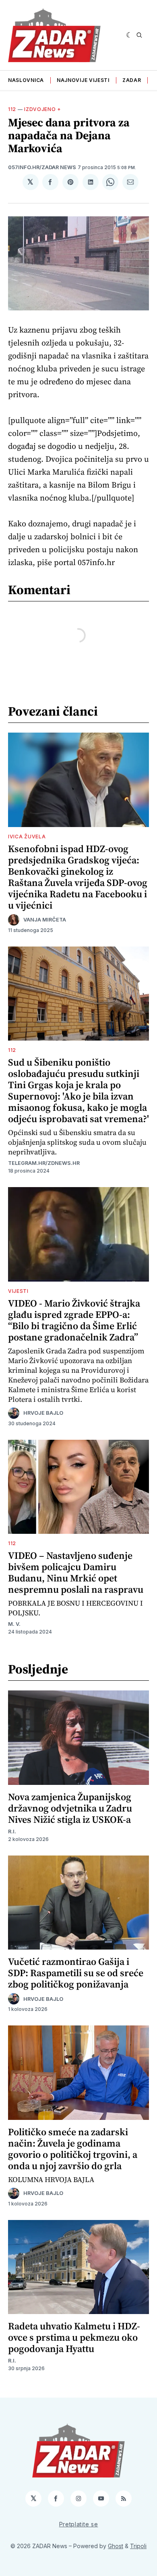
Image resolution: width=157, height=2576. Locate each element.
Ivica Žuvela (27, 837)
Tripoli (138, 2546)
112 (12, 109)
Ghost (116, 2546)
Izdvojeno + (43, 109)
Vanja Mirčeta (45, 920)
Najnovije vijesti (83, 80)
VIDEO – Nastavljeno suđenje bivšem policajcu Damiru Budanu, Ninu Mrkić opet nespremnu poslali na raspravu (76, 1572)
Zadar (132, 80)
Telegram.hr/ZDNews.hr (44, 1163)
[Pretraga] (139, 35)
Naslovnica (26, 80)
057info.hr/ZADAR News (42, 167)
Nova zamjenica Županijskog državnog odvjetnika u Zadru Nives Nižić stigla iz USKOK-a (70, 1808)
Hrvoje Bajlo (43, 1413)
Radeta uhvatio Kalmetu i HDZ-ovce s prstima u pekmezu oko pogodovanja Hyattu (74, 2337)
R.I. (12, 1831)
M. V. (14, 1624)
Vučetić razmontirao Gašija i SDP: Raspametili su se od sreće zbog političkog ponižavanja (76, 1973)
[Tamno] (129, 35)
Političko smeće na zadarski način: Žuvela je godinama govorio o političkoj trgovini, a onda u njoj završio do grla (73, 2149)
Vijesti (18, 1291)
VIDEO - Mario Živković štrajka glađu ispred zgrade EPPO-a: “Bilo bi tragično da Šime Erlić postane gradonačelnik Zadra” (74, 1320)
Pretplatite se (79, 2524)
